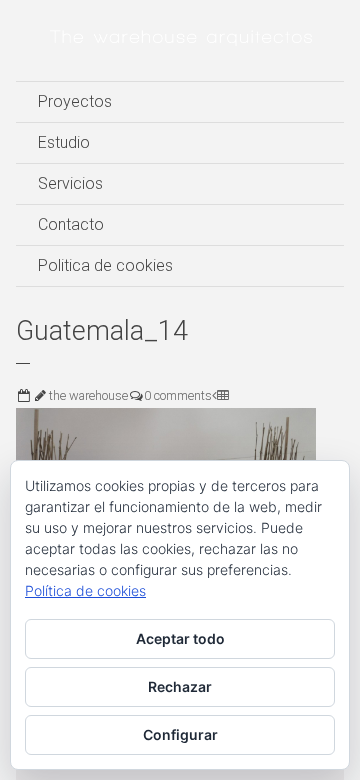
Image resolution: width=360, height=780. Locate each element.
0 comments (178, 395)
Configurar (180, 734)
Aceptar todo (180, 638)
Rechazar (180, 686)
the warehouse (88, 395)
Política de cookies (85, 590)
